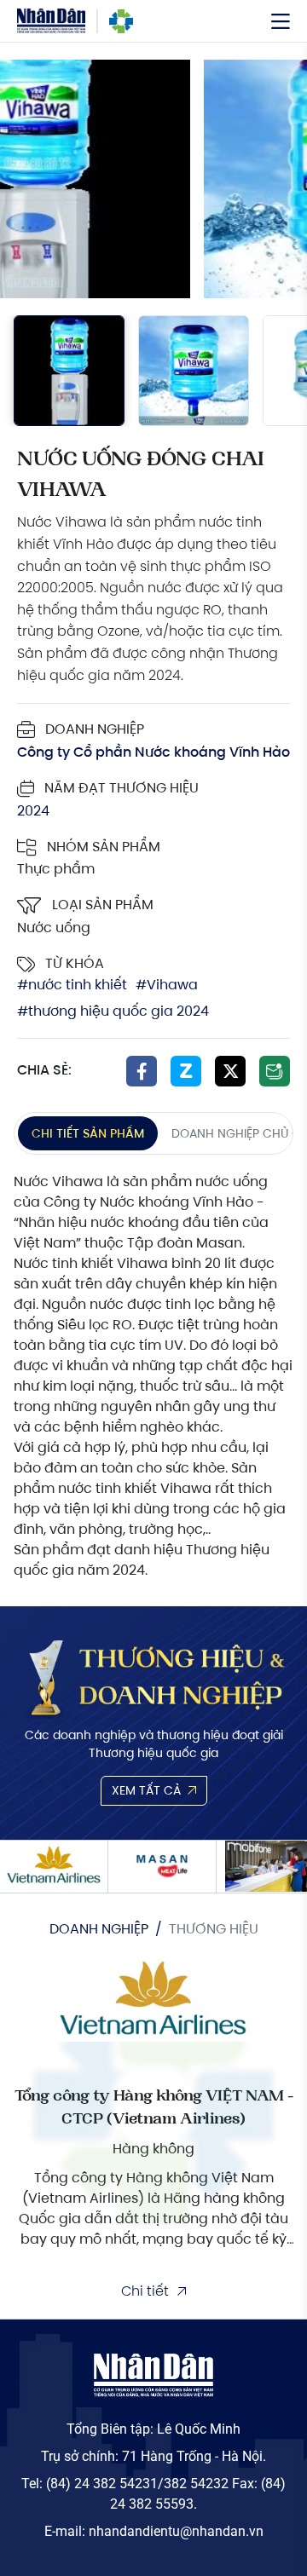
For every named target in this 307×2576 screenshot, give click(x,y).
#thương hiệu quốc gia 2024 (113, 1012)
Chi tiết (145, 2291)
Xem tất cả (146, 1790)
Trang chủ (121, 21)
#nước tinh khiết (72, 985)
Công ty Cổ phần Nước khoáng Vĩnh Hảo (153, 752)
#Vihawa (167, 985)
